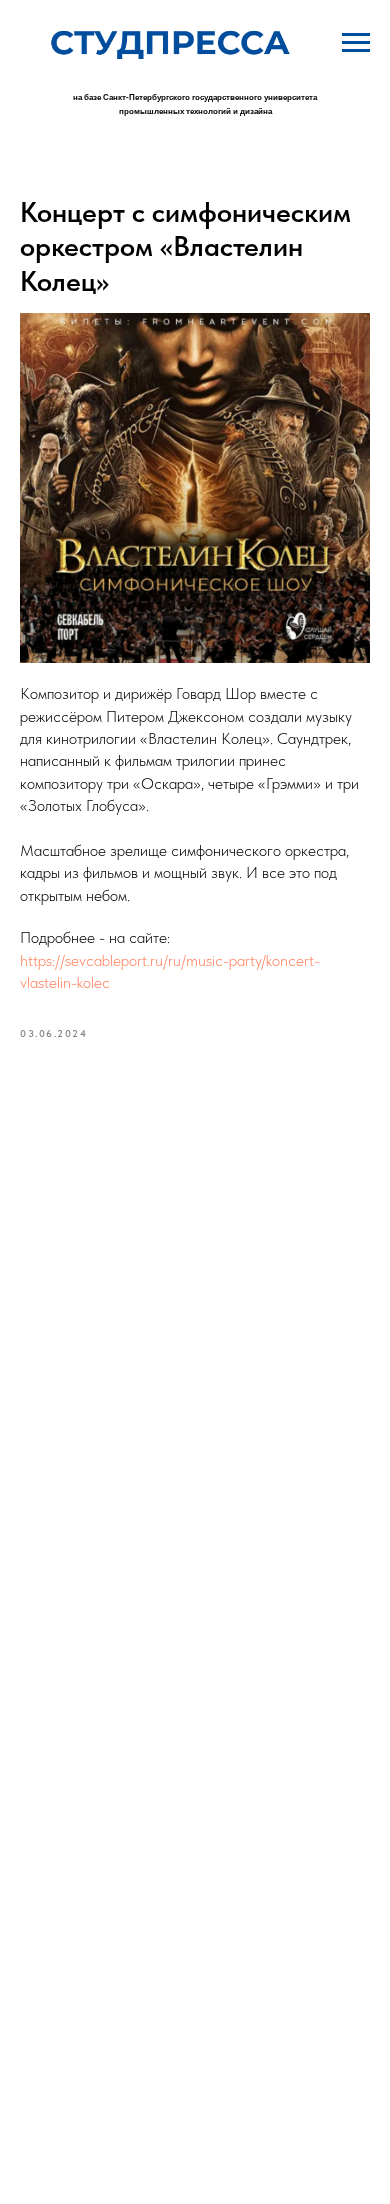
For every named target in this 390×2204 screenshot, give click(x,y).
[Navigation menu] (356, 43)
